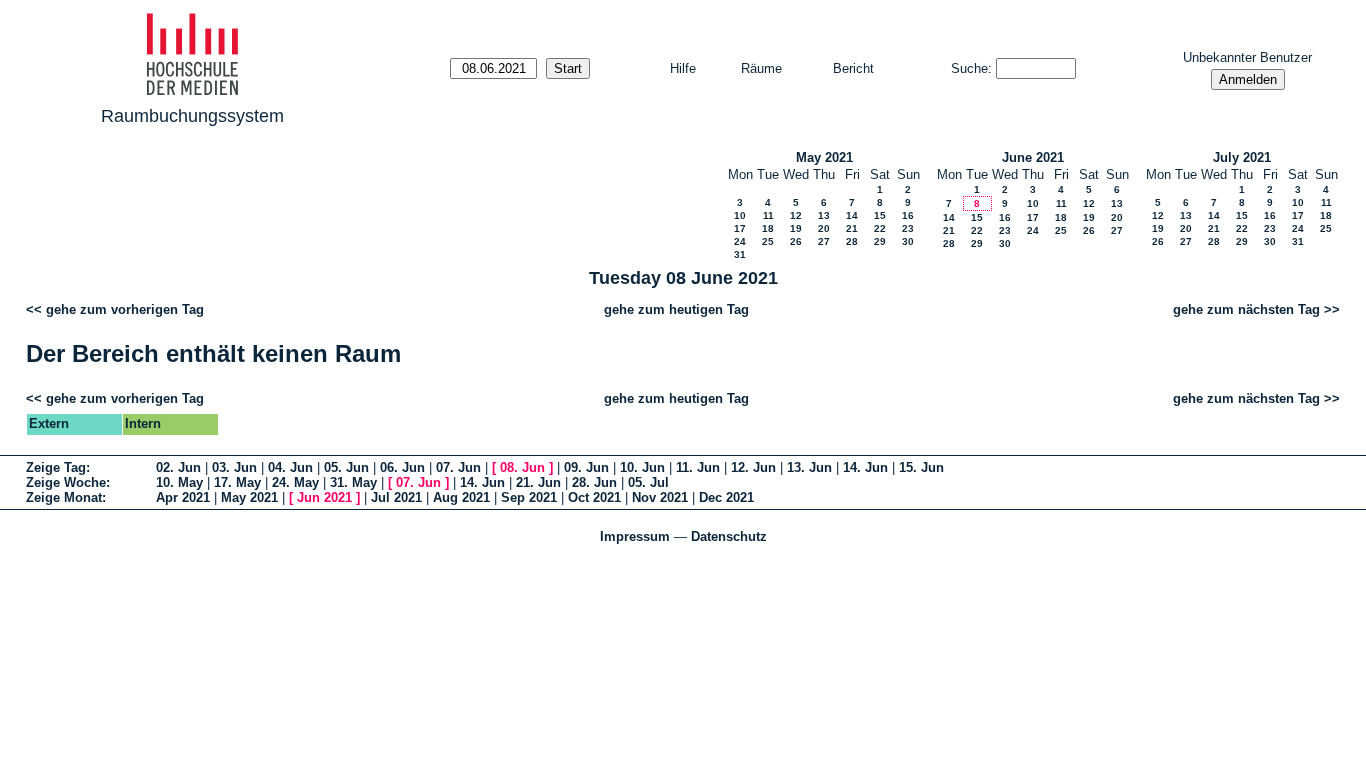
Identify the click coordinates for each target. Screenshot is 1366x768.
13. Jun (809, 467)
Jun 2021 (324, 497)
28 (852, 241)
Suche (969, 68)
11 (768, 215)
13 (824, 215)
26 (796, 241)
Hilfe (683, 68)
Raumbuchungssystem (192, 116)
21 (852, 228)
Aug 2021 (461, 497)
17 (740, 228)
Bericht (853, 68)
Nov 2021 (660, 497)
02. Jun (178, 467)
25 (768, 241)
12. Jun (753, 467)
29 (880, 241)
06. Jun (402, 467)
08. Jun (522, 467)
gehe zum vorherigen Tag (125, 309)
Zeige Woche (66, 482)
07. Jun (458, 467)
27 (824, 241)
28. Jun (594, 482)
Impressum (635, 536)
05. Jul (648, 482)
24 (740, 241)
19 (796, 228)
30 (908, 241)
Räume (761, 68)
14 (852, 215)
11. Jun (698, 467)
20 (824, 228)
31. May (353, 482)
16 (908, 215)
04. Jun (290, 467)
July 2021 (1242, 157)
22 (880, 228)
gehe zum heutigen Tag (676, 309)
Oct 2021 (594, 497)
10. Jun (642, 467)
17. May (237, 482)
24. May (295, 482)
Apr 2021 (183, 497)
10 (740, 215)
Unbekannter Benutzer (1247, 57)
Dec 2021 (726, 497)
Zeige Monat (64, 497)
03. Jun (234, 467)
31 (740, 254)
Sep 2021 (529, 497)
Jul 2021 (396, 497)
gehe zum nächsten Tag (1246, 309)
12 (796, 215)
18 (768, 228)
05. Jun (346, 467)
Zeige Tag (56, 467)
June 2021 (1033, 157)
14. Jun (865, 467)
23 (908, 228)
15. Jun (921, 467)
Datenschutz (729, 536)
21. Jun (538, 482)
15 (880, 215)
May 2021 (824, 157)
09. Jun (586, 467)
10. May (179, 482)
